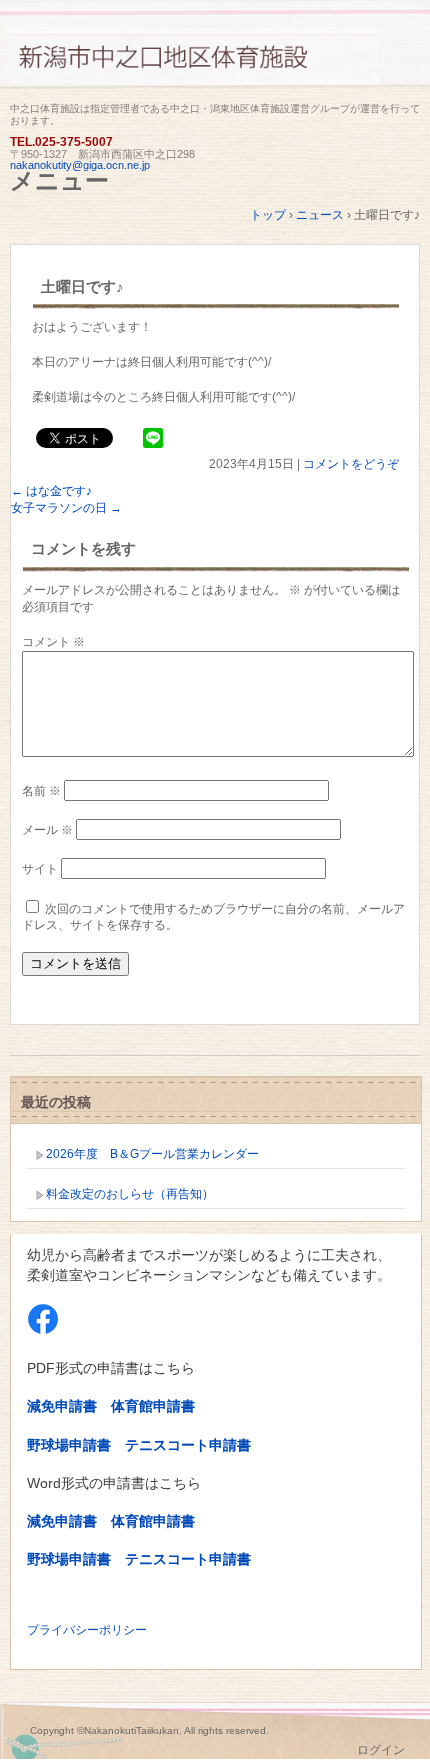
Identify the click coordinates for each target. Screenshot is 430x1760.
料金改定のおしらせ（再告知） (130, 1194)
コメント (53, 642)
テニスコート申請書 (188, 1445)
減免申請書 (62, 1406)
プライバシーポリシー (87, 1630)
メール (47, 830)
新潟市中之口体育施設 (215, 62)
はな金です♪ (51, 491)
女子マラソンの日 (66, 508)
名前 (41, 791)
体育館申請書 (153, 1406)
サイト (40, 869)
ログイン (381, 1750)
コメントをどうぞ (351, 464)
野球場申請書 (69, 1445)
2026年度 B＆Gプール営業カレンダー (152, 1154)
